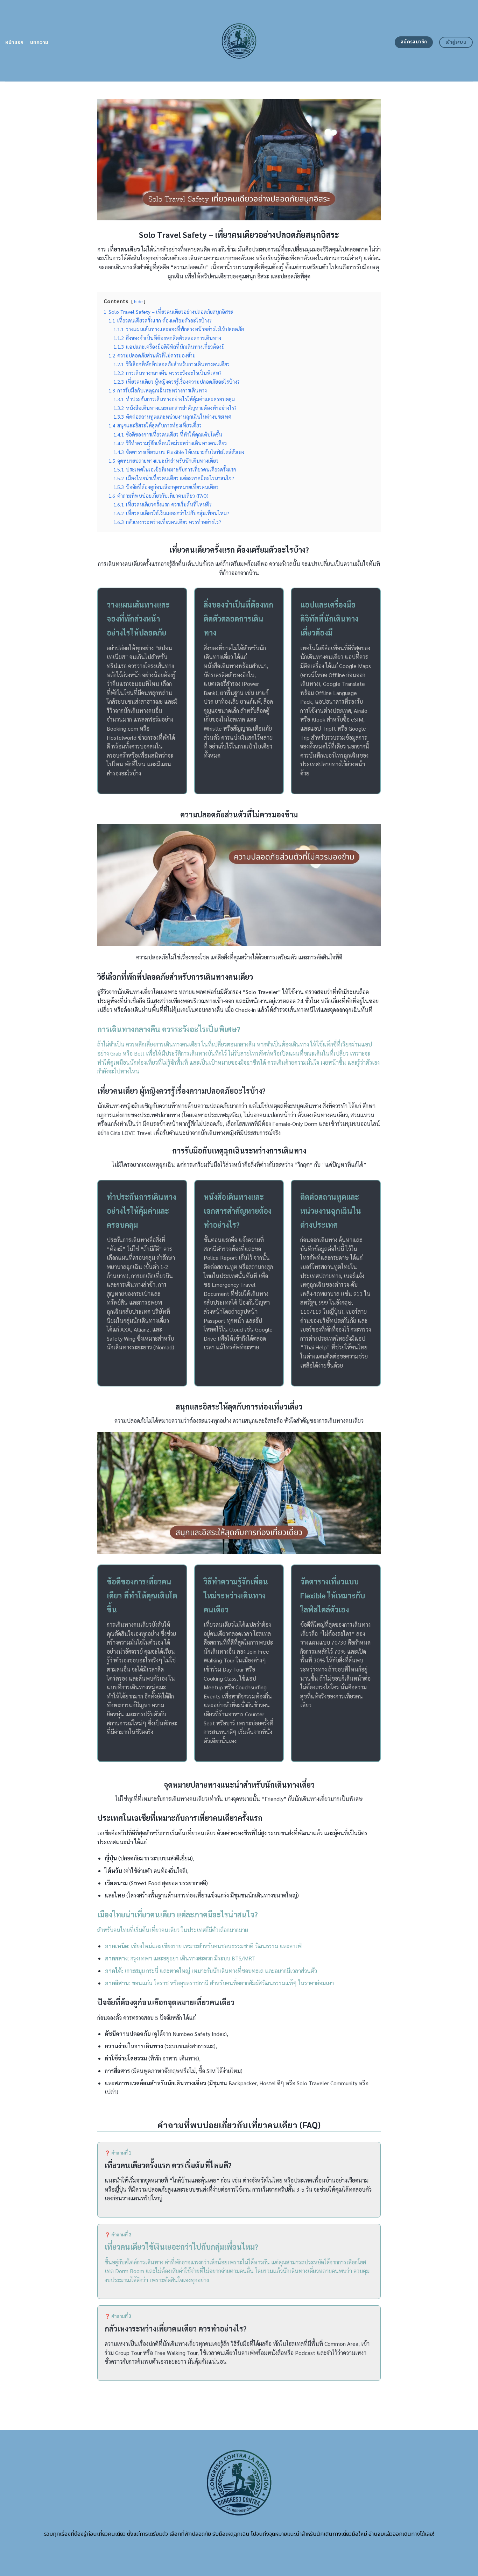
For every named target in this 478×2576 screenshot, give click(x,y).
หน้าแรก (15, 42)
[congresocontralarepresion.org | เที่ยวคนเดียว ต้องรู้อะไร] (239, 41)
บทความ (39, 42)
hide (138, 301)
